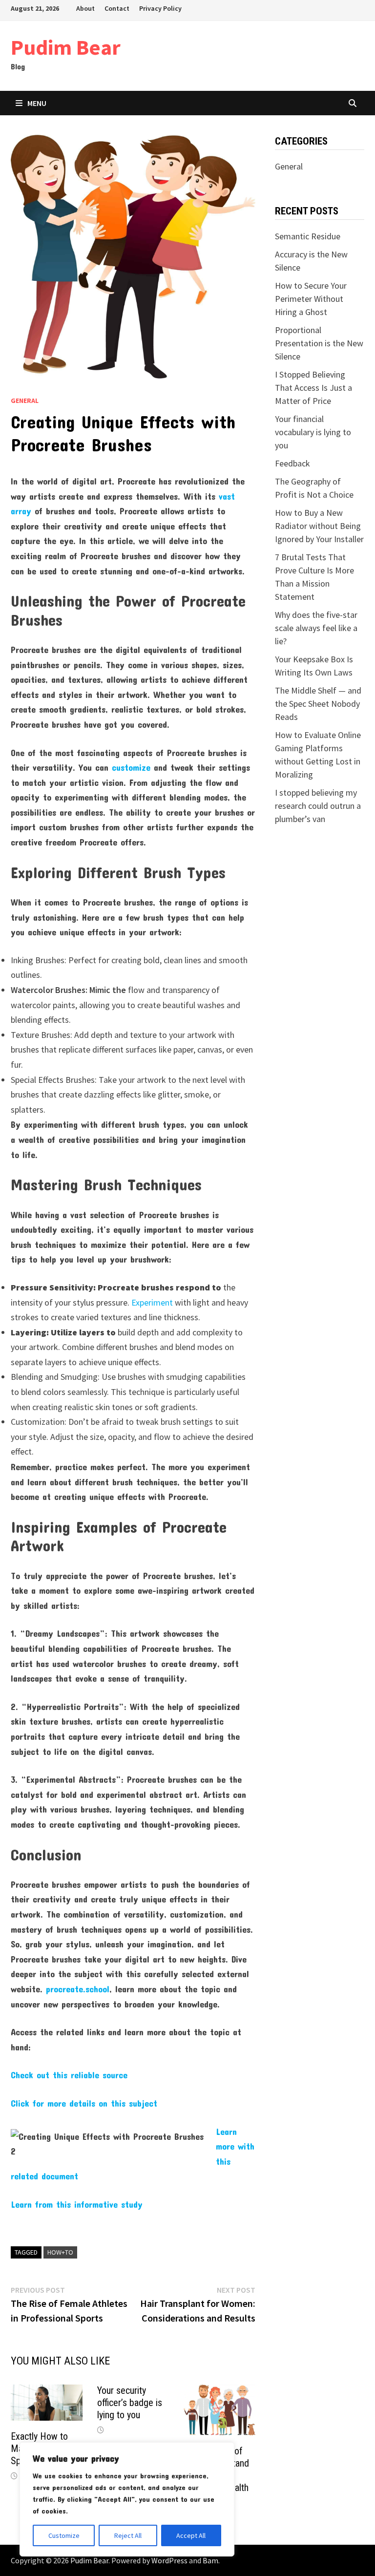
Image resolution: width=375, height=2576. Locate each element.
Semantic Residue (308, 236)
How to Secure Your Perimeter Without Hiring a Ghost (311, 299)
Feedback (292, 463)
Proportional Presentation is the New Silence (319, 343)
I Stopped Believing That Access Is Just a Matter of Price (313, 388)
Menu (37, 103)
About (85, 8)
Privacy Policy (160, 8)
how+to (60, 2252)
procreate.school (78, 1989)
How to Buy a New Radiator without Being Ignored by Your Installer (319, 526)
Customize (64, 2535)
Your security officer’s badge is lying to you (130, 2403)
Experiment (152, 1302)
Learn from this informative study (77, 2204)
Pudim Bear (66, 47)
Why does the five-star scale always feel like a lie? (316, 628)
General (25, 401)
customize (131, 767)
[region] (127, 2499)
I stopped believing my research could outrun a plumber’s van (318, 806)
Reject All (128, 2535)
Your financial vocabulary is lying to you (313, 432)
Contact (117, 8)
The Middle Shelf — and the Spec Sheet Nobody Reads (318, 704)
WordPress (169, 2560)
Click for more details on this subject (84, 2103)
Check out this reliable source (69, 2075)
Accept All (191, 2535)
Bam (210, 2560)
